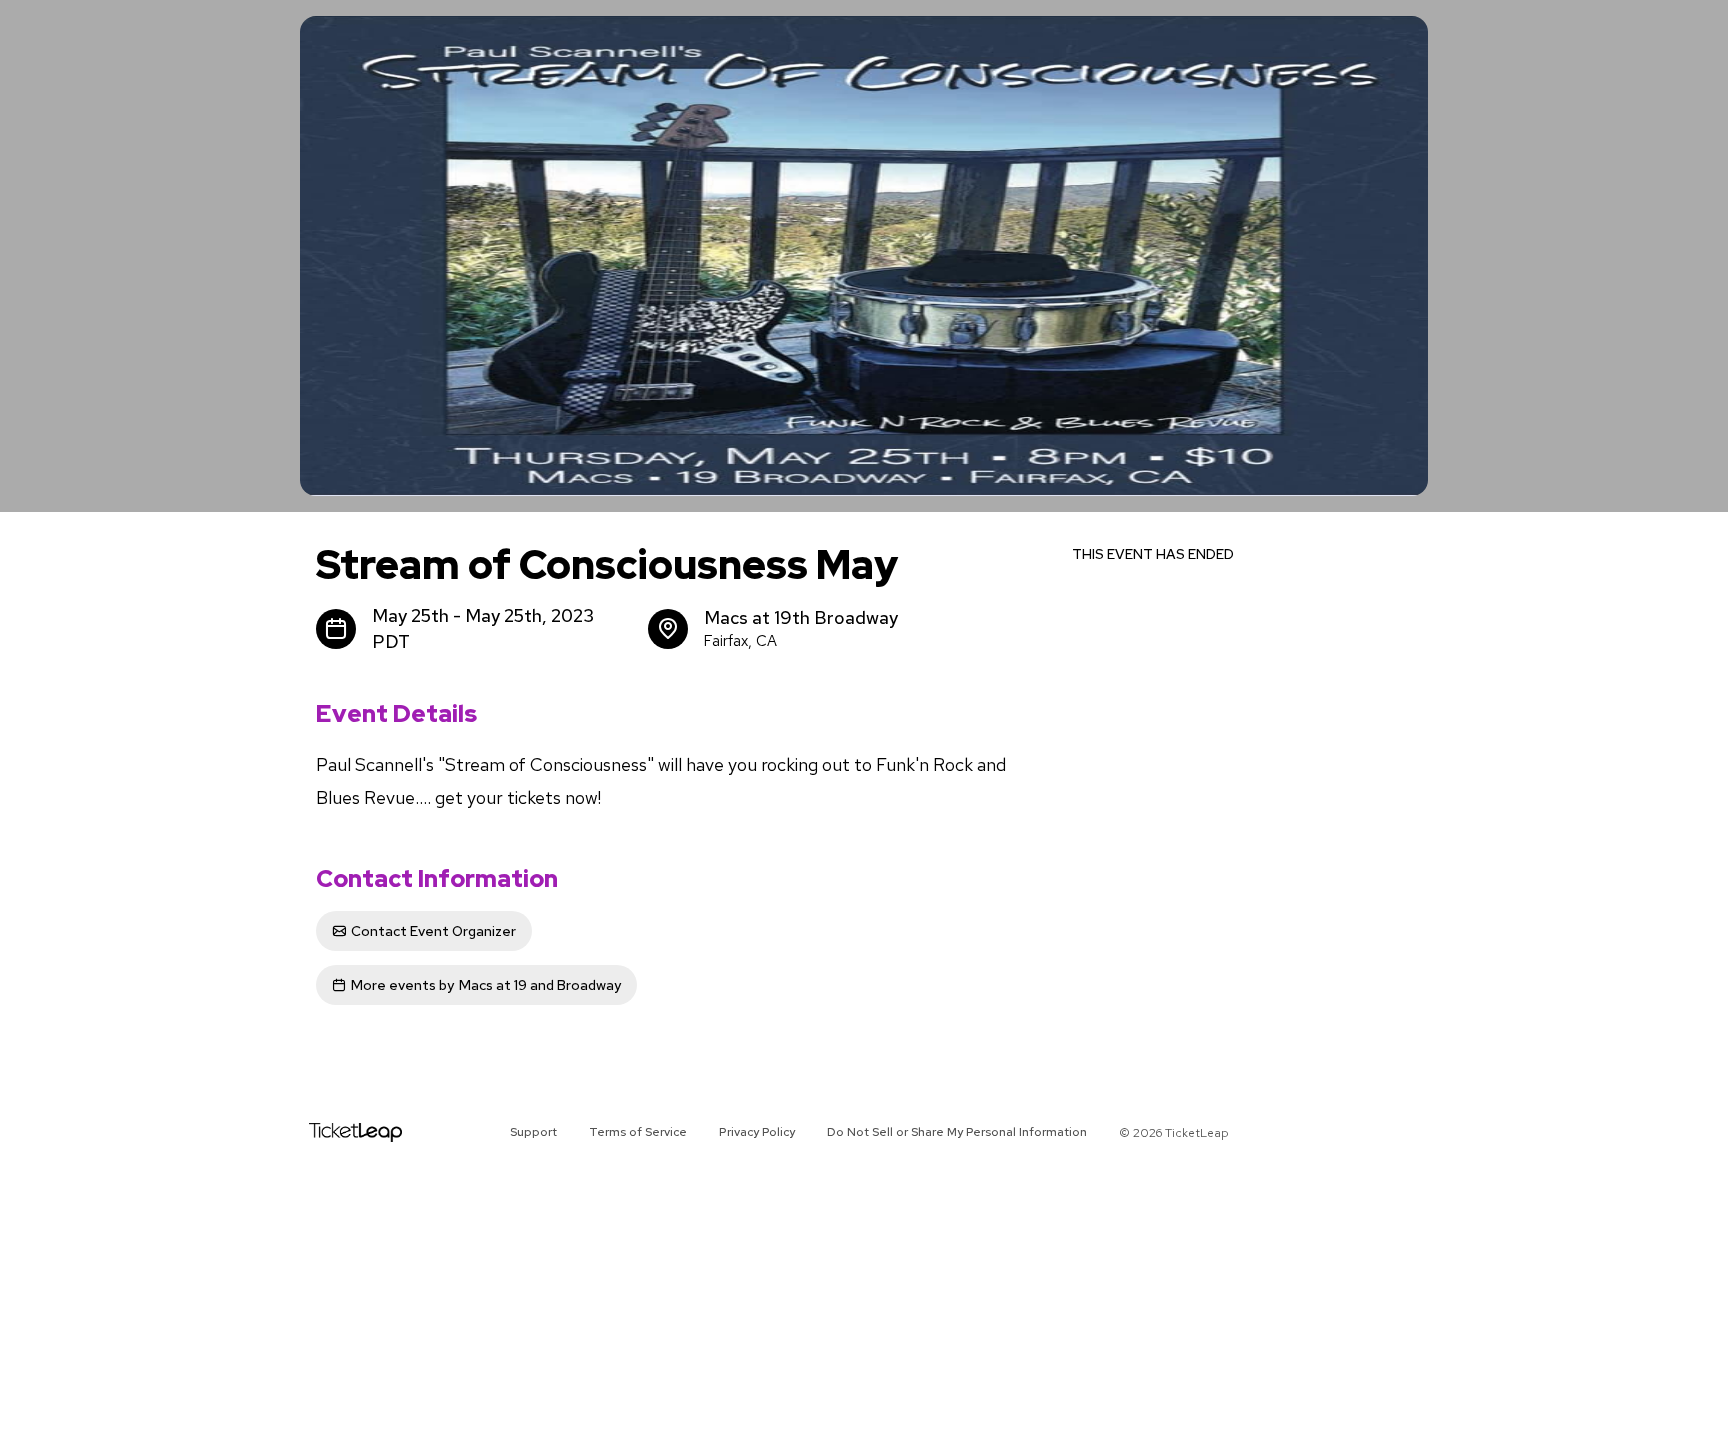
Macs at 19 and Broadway (486, 985)
